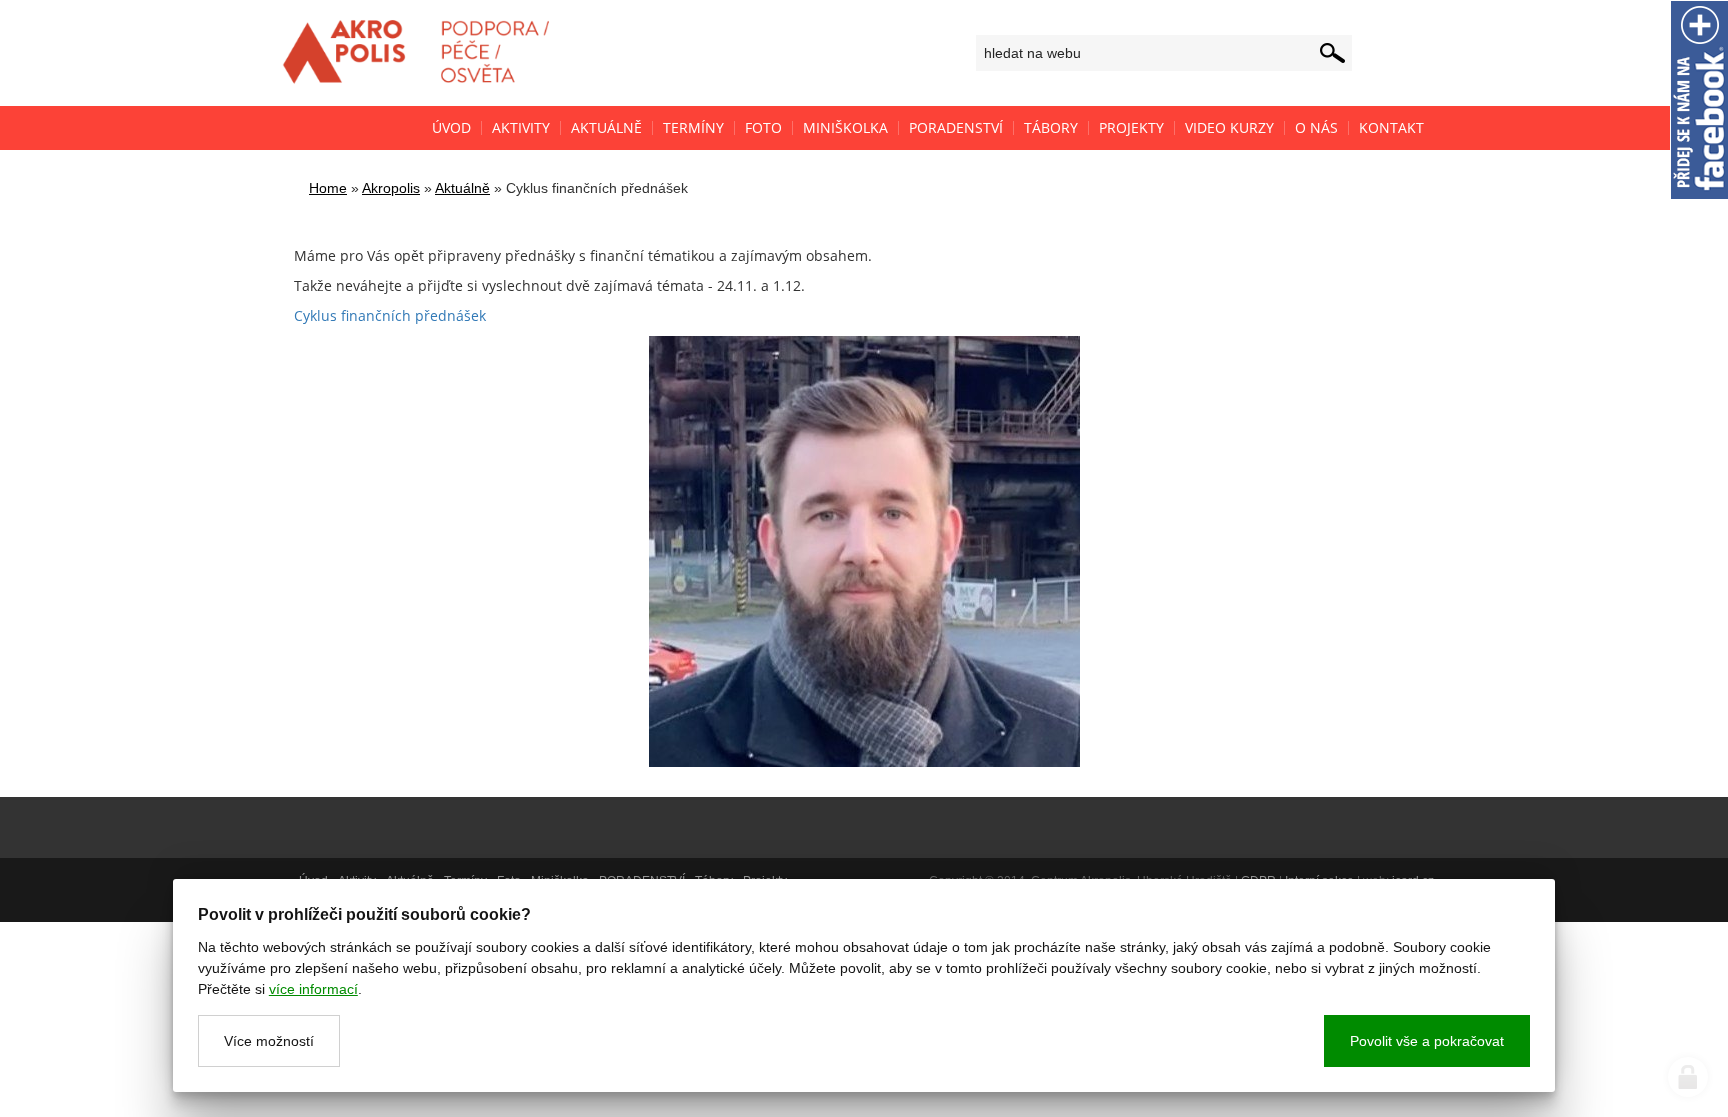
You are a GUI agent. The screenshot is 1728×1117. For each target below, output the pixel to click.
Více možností (269, 1041)
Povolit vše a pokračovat (1427, 1041)
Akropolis (391, 188)
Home (328, 188)
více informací (313, 989)
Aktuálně (462, 188)
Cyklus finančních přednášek (390, 315)
